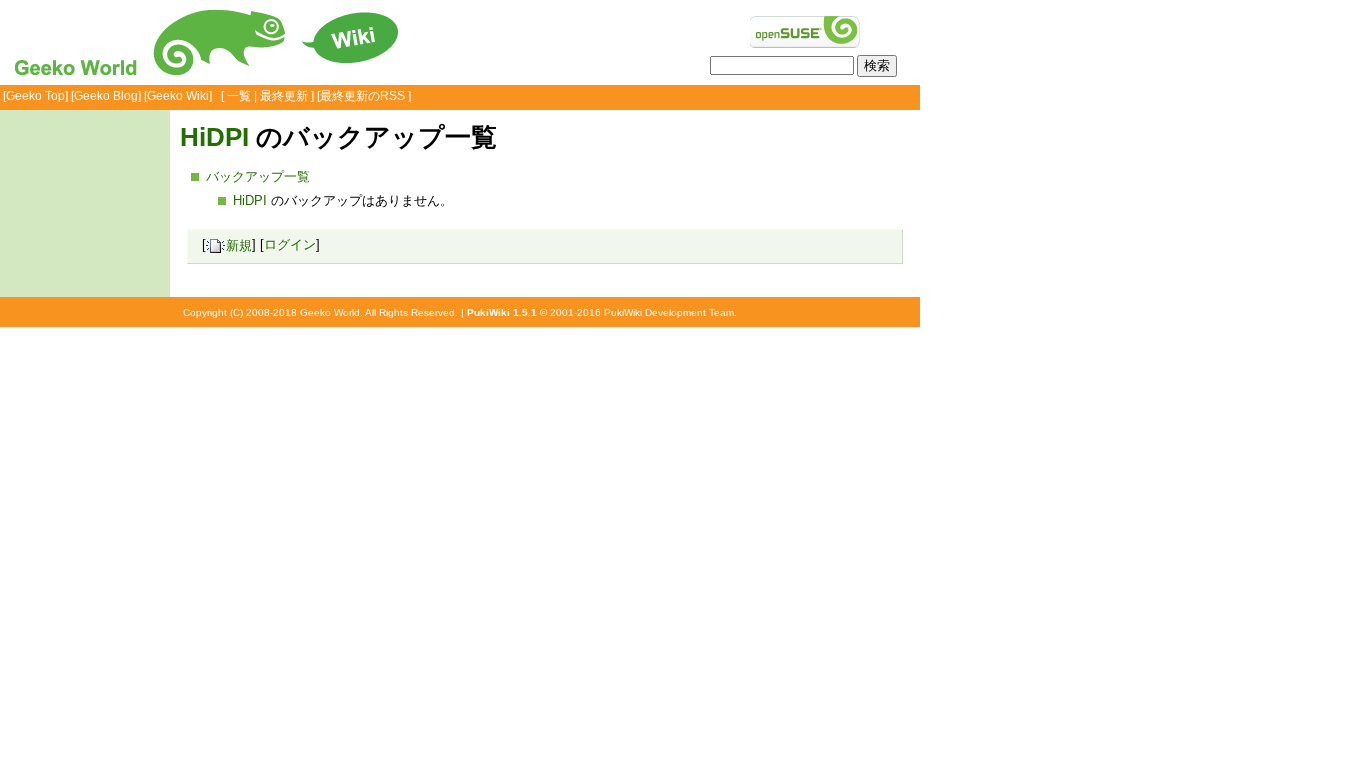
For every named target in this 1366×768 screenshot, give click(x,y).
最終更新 (284, 96)
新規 (239, 245)
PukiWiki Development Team (669, 312)
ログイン (290, 245)
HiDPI (214, 137)
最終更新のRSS (362, 96)
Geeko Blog (106, 96)
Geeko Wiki (178, 96)
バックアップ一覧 (258, 176)
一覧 (239, 96)
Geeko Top (35, 96)
